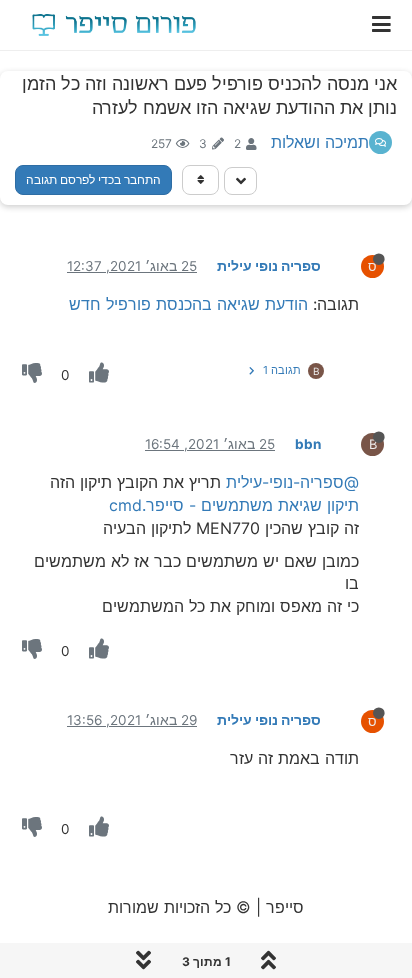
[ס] (356, 265)
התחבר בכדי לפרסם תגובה (93, 179)
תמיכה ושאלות (320, 142)
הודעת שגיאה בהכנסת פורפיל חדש (188, 304)
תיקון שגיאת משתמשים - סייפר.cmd (234, 505)
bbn (308, 444)
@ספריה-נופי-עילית (292, 482)
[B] (356, 443)
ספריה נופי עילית (269, 266)
